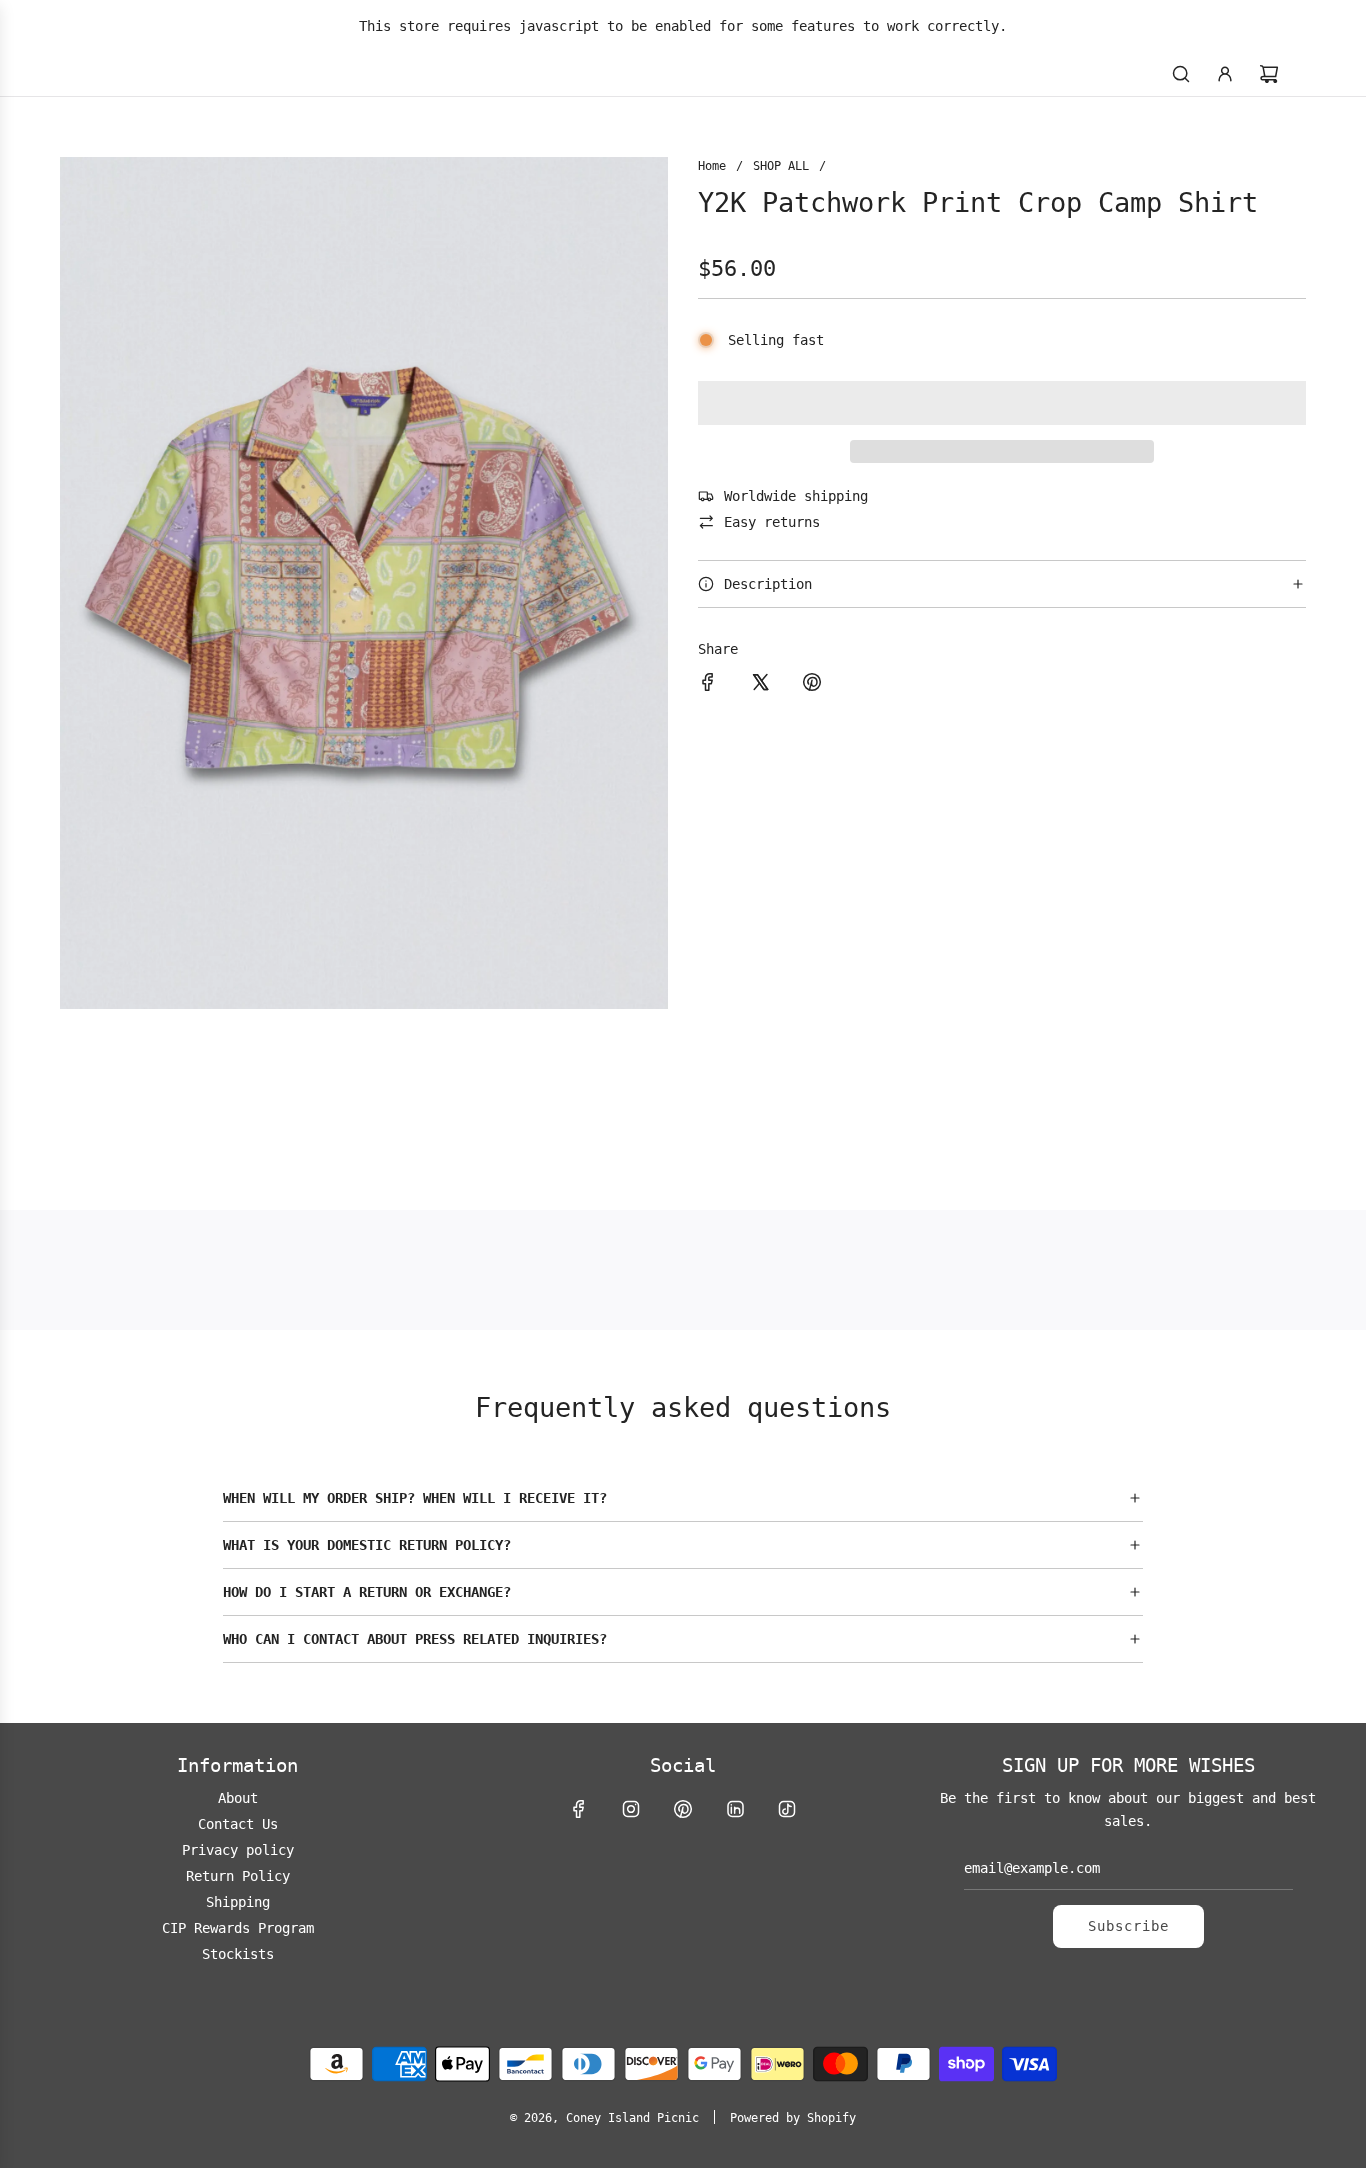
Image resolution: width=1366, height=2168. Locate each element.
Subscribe (1128, 1926)
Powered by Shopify (793, 2118)
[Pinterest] (683, 1809)
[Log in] (1225, 74)
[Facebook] (579, 1809)
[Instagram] (631, 1809)
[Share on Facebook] (708, 685)
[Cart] (1269, 74)
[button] (1002, 403)
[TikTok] (787, 1809)
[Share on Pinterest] (812, 685)
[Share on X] (760, 685)
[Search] (1181, 74)
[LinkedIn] (735, 1809)
